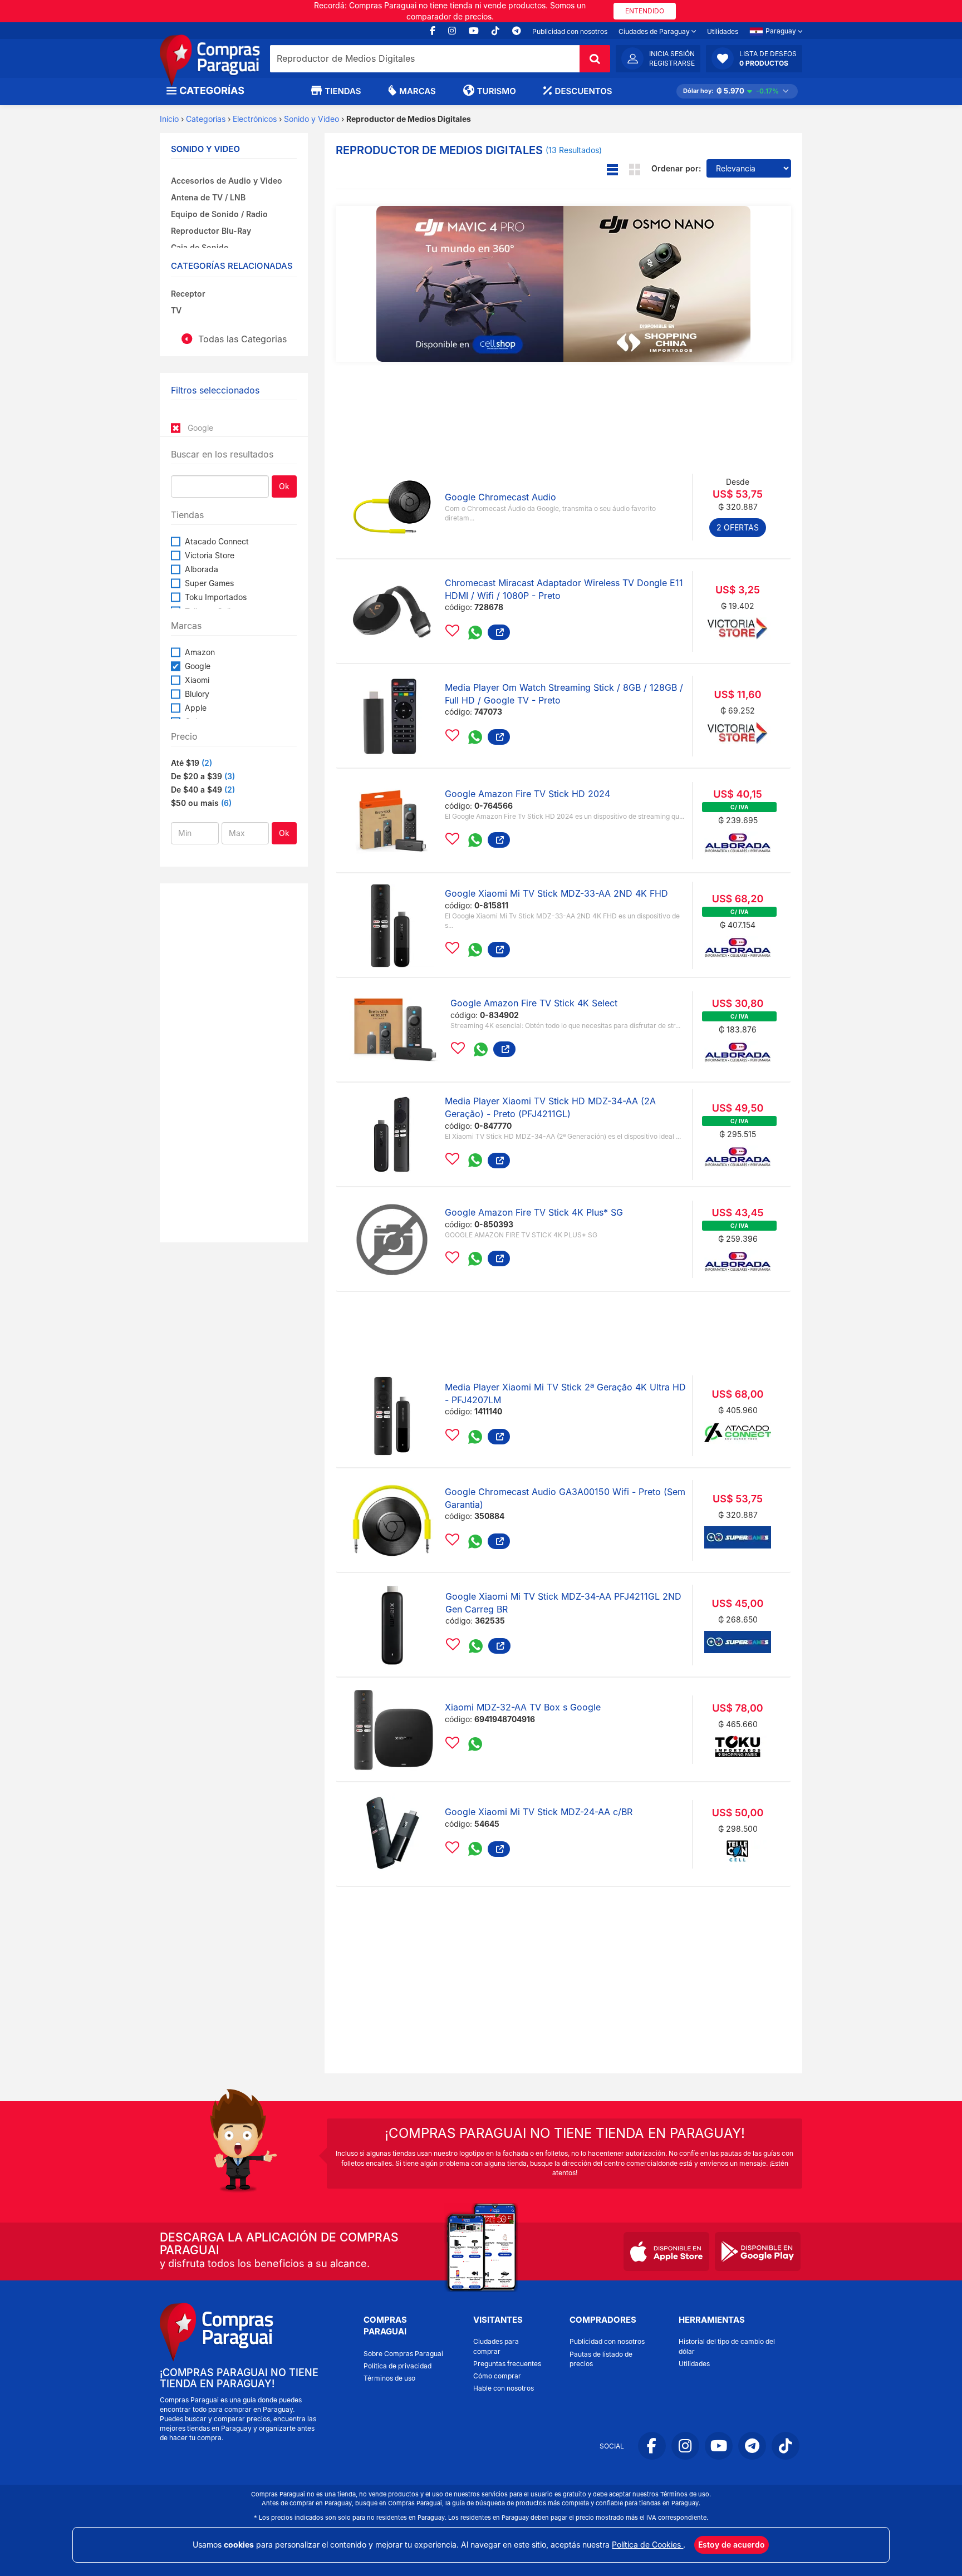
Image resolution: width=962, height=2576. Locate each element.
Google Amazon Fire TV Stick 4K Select (534, 1003)
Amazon (200, 652)
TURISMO (497, 91)
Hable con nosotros (504, 2388)
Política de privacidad (397, 2366)
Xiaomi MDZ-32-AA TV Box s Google (523, 1707)
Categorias (206, 119)
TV (176, 310)
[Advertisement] (234, 1061)
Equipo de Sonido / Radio (219, 214)
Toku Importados (216, 597)
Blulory (197, 694)
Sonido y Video (311, 119)
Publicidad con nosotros (570, 31)
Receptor (188, 294)
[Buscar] (595, 59)
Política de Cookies (647, 2545)
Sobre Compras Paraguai (403, 2354)
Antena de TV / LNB (208, 197)
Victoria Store (210, 555)
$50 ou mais (195, 803)
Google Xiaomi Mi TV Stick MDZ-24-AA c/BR (539, 1812)
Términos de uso (389, 2378)
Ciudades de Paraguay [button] (655, 31)
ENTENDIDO (645, 11)
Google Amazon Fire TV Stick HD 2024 (527, 794)
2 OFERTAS (738, 527)
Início (169, 119)
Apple (196, 708)
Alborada (202, 569)
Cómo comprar (497, 2376)
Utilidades (723, 31)
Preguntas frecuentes (507, 2364)
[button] (754, 58)
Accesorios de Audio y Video (227, 181)
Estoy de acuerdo (732, 2545)
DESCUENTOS (584, 91)
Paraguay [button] (782, 31)
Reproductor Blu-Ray (211, 231)
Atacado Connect (217, 541)
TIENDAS (343, 91)
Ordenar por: (676, 168)
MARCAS (418, 91)
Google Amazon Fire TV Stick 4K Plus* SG (534, 1212)
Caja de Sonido (200, 247)
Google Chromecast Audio (500, 497)
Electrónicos (255, 119)
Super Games (209, 583)
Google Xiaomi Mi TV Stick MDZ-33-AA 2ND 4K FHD (556, 893)
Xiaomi (197, 680)
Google (198, 666)
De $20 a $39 (197, 776)
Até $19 (185, 763)
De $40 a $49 (197, 790)
